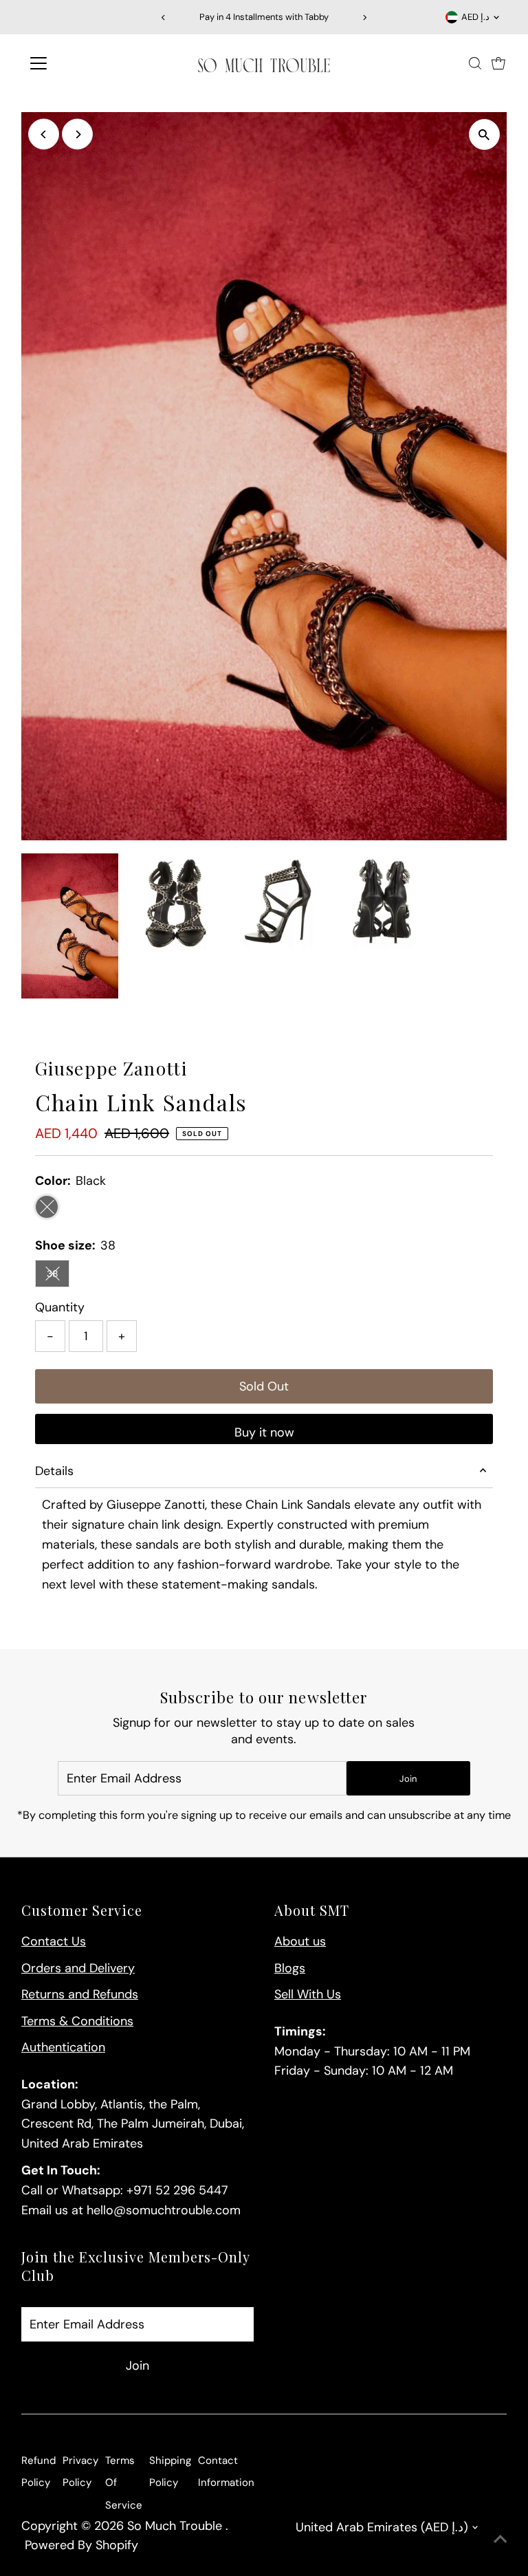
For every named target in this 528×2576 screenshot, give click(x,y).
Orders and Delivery (78, 1968)
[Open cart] (498, 63)
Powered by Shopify (81, 2545)
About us (300, 1941)
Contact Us (54, 1941)
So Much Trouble (176, 2526)
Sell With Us (308, 1994)
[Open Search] (475, 63)
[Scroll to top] (500, 2538)
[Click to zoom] (484, 134)
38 (58, 1276)
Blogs (290, 1968)
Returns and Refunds (80, 1994)
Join (408, 1779)
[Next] (365, 18)
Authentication (63, 2047)
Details (54, 1471)
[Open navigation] (79, 63)
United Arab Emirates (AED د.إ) (382, 2527)
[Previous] (163, 18)
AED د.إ (475, 17)
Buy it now (264, 1432)
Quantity (60, 1307)
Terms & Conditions (77, 2021)
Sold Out (264, 1386)
